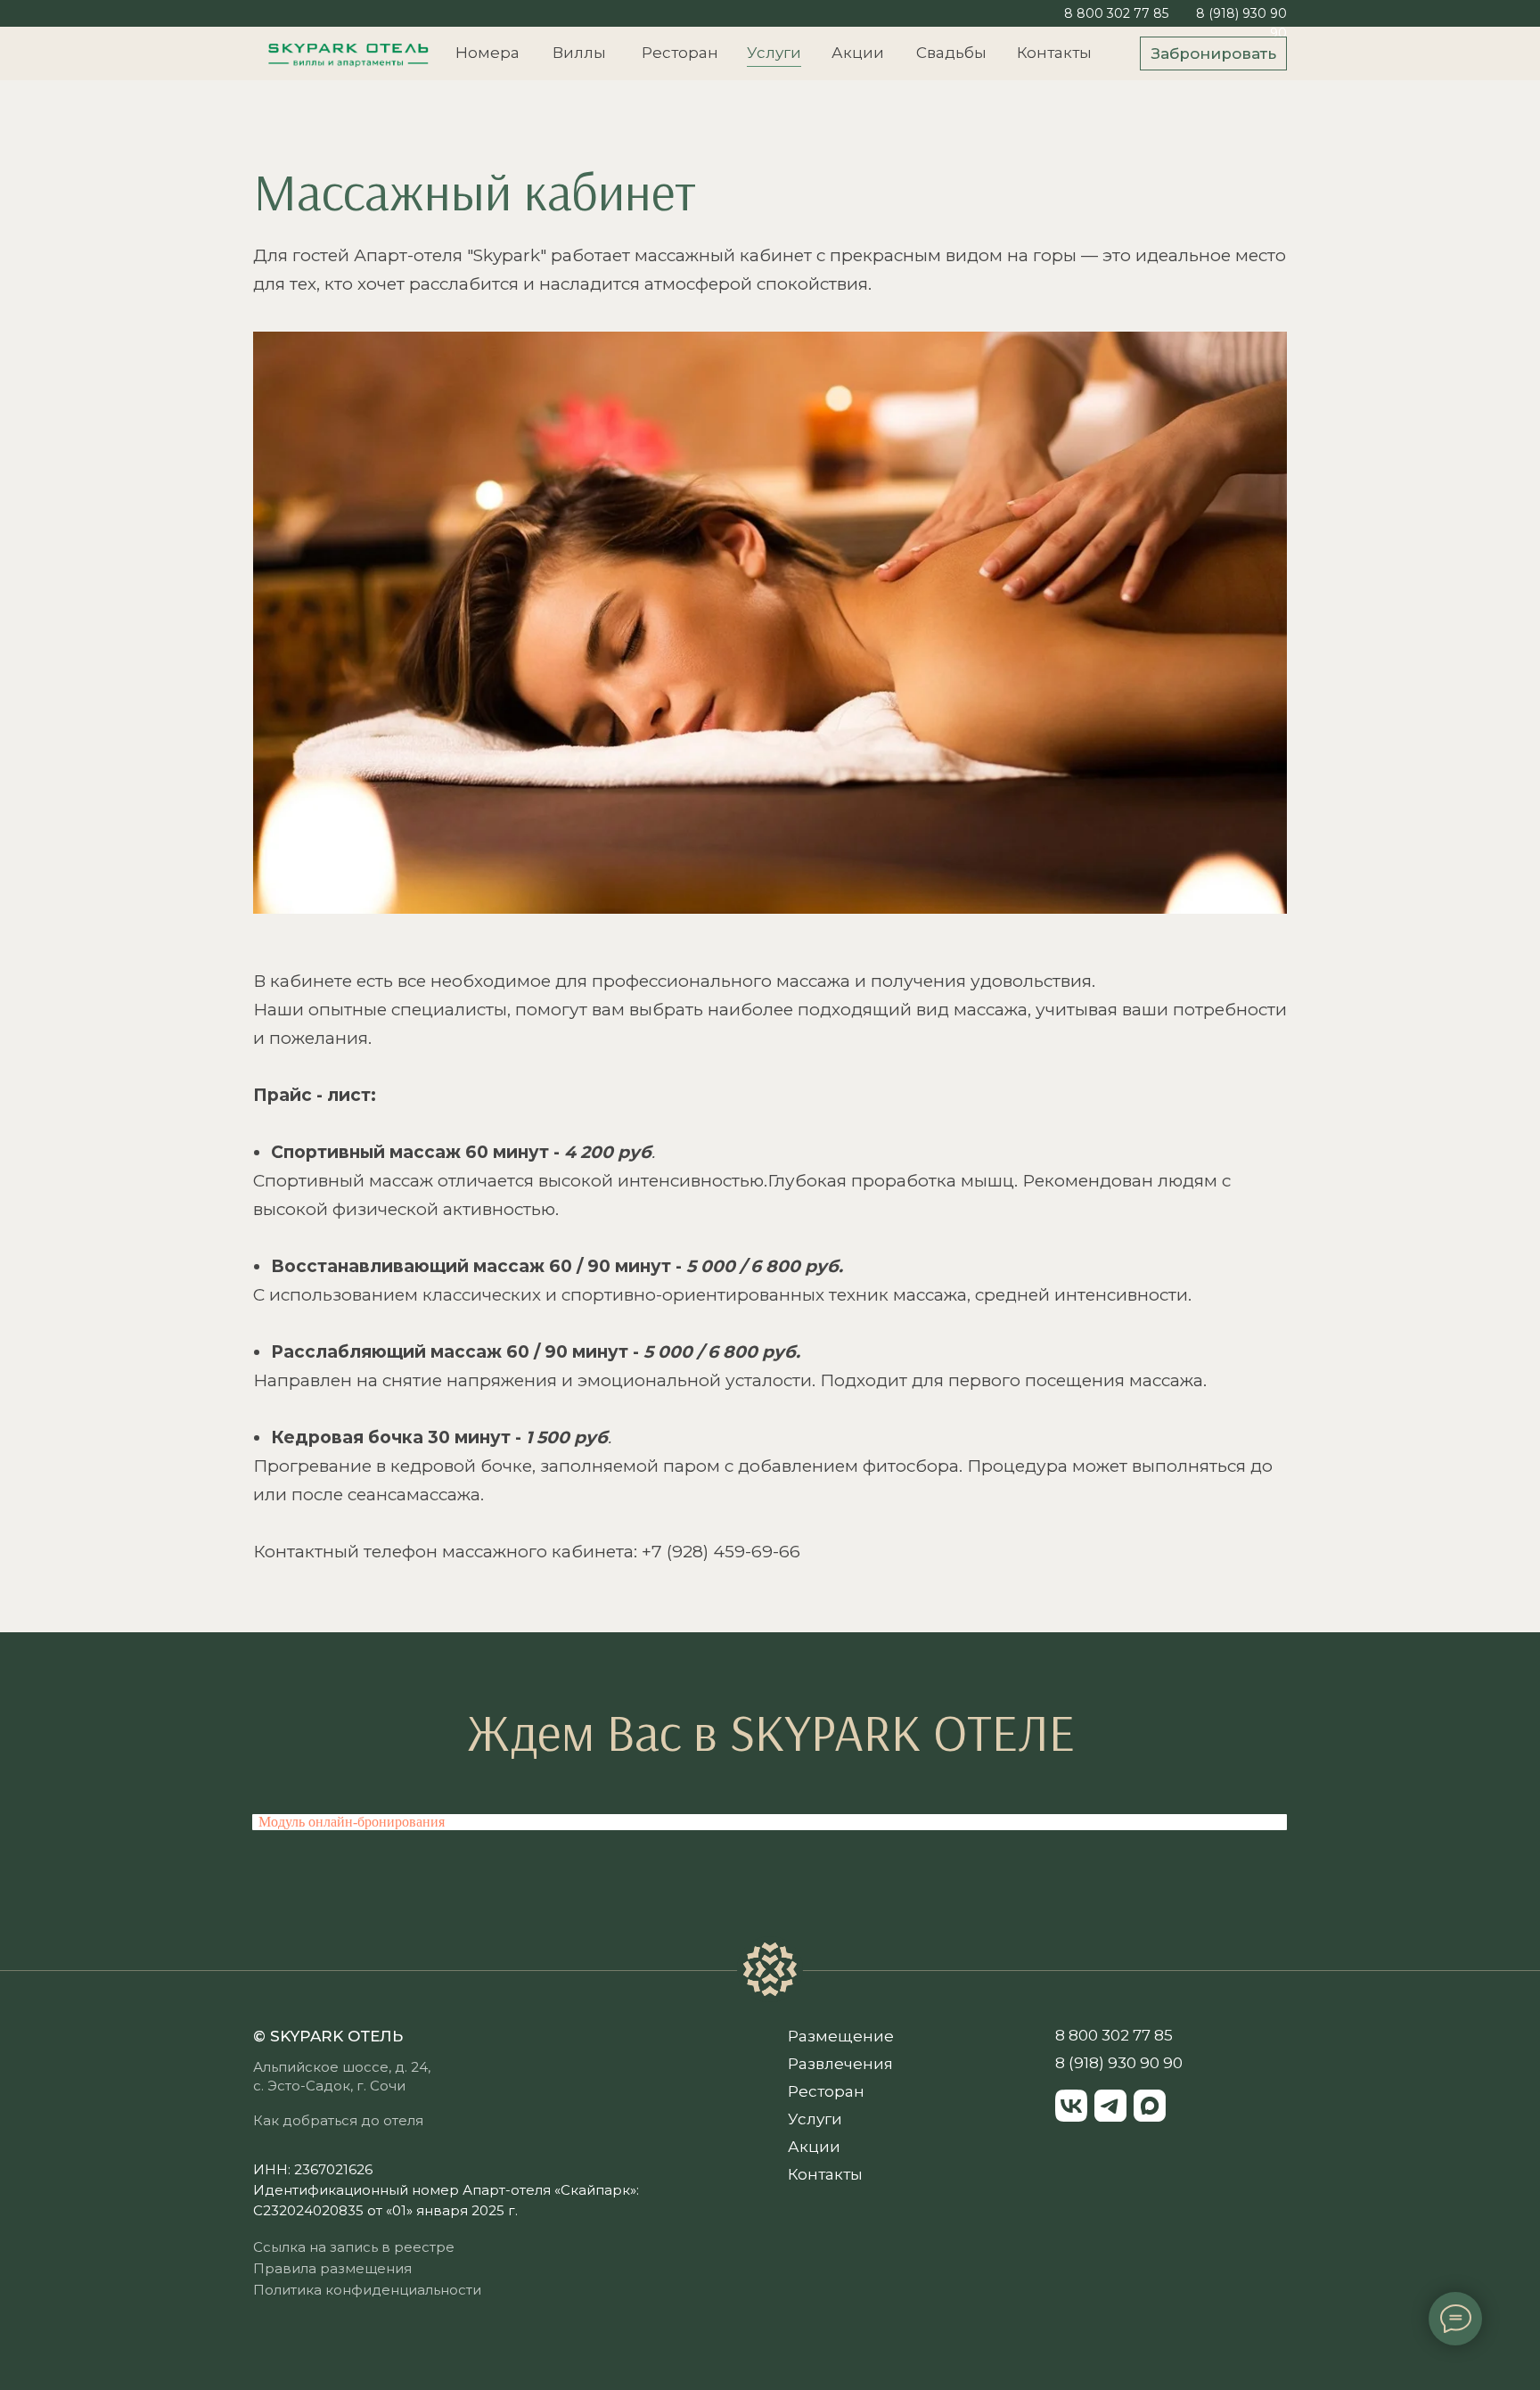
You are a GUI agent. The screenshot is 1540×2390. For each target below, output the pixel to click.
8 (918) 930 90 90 (1119, 2063)
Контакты (1054, 53)
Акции (858, 53)
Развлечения (840, 2064)
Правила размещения (332, 2268)
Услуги (774, 53)
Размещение (841, 2036)
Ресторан (680, 53)
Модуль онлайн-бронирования (352, 1822)
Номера (487, 53)
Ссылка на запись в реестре (354, 2247)
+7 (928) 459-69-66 (721, 1552)
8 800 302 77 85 (1116, 13)
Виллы (579, 53)
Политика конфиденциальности (367, 2290)
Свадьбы (951, 53)
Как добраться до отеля (338, 2120)
